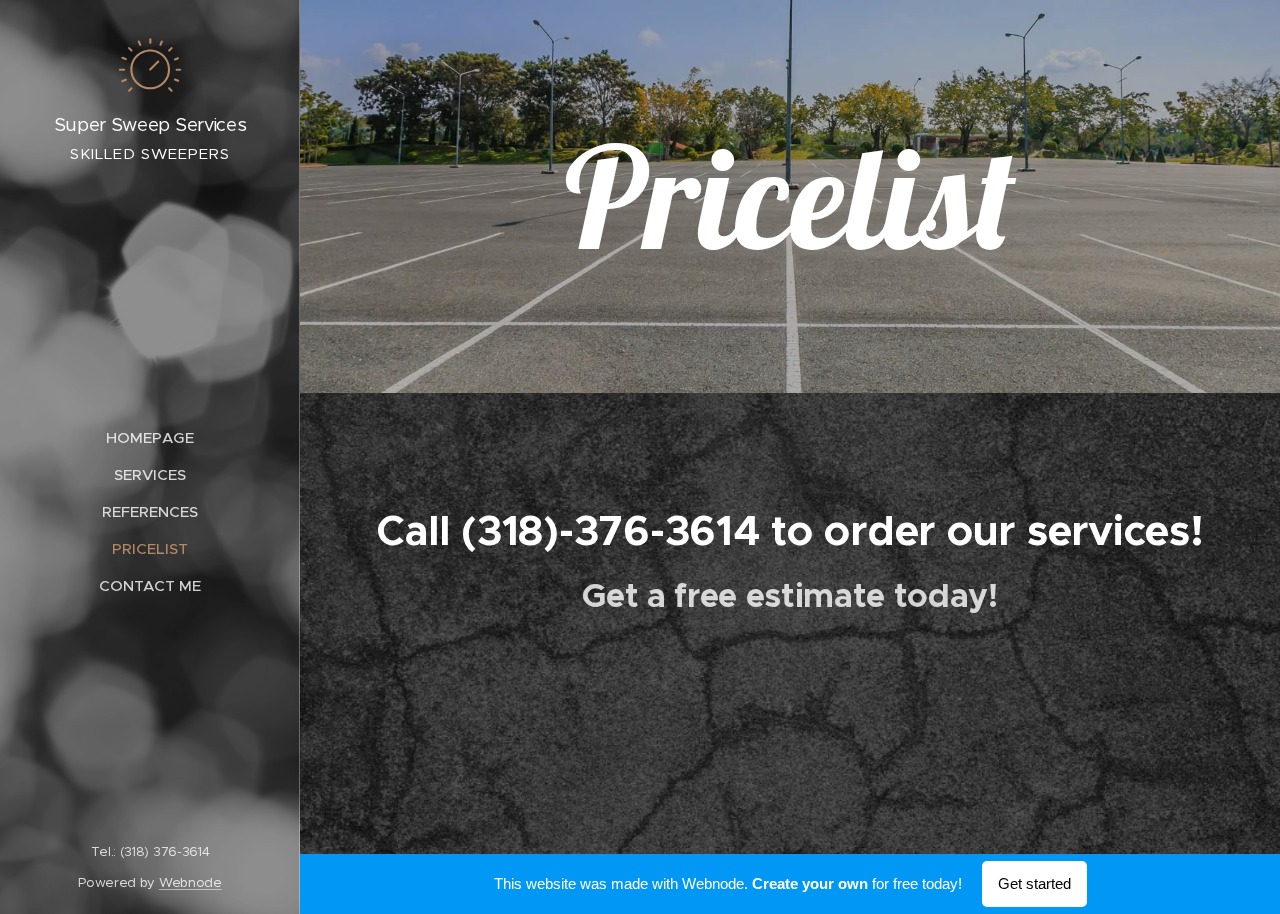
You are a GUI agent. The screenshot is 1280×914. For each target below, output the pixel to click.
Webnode (190, 882)
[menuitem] (150, 437)
